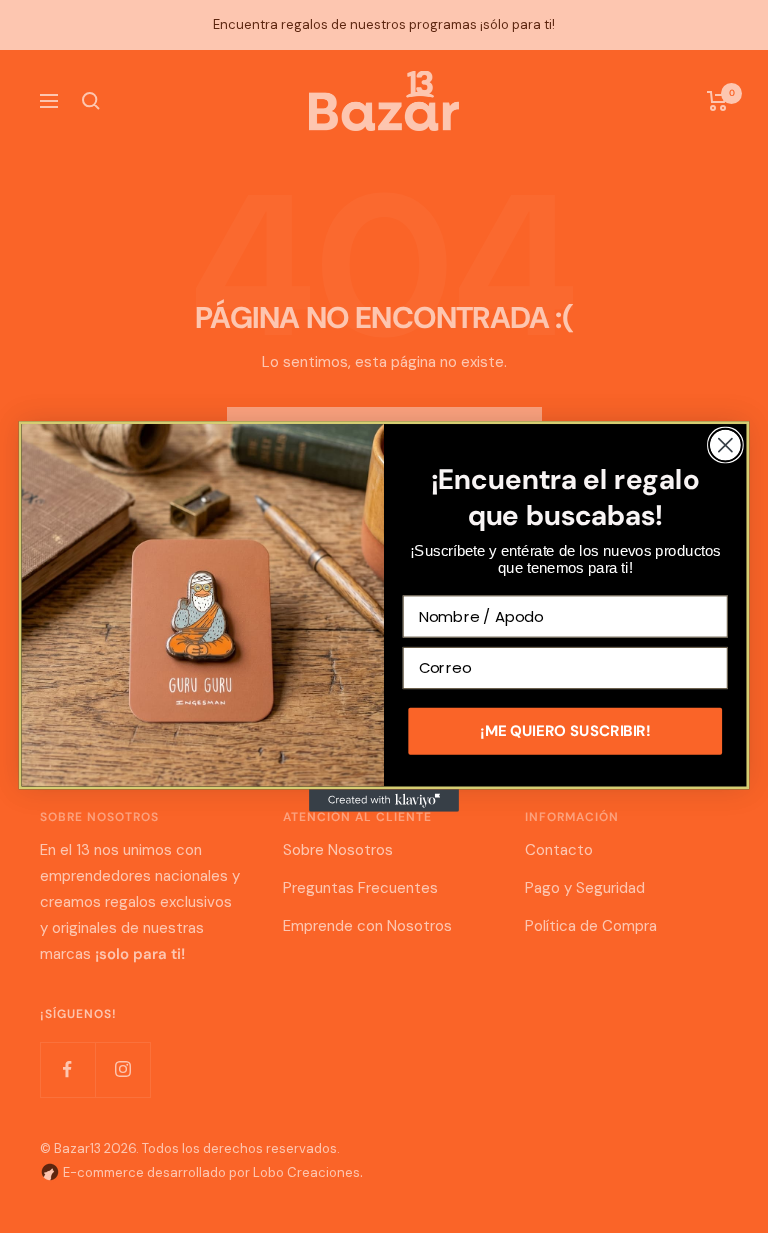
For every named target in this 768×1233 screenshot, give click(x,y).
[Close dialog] (725, 445)
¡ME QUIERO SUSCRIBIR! (565, 731)
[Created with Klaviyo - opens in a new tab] (384, 800)
